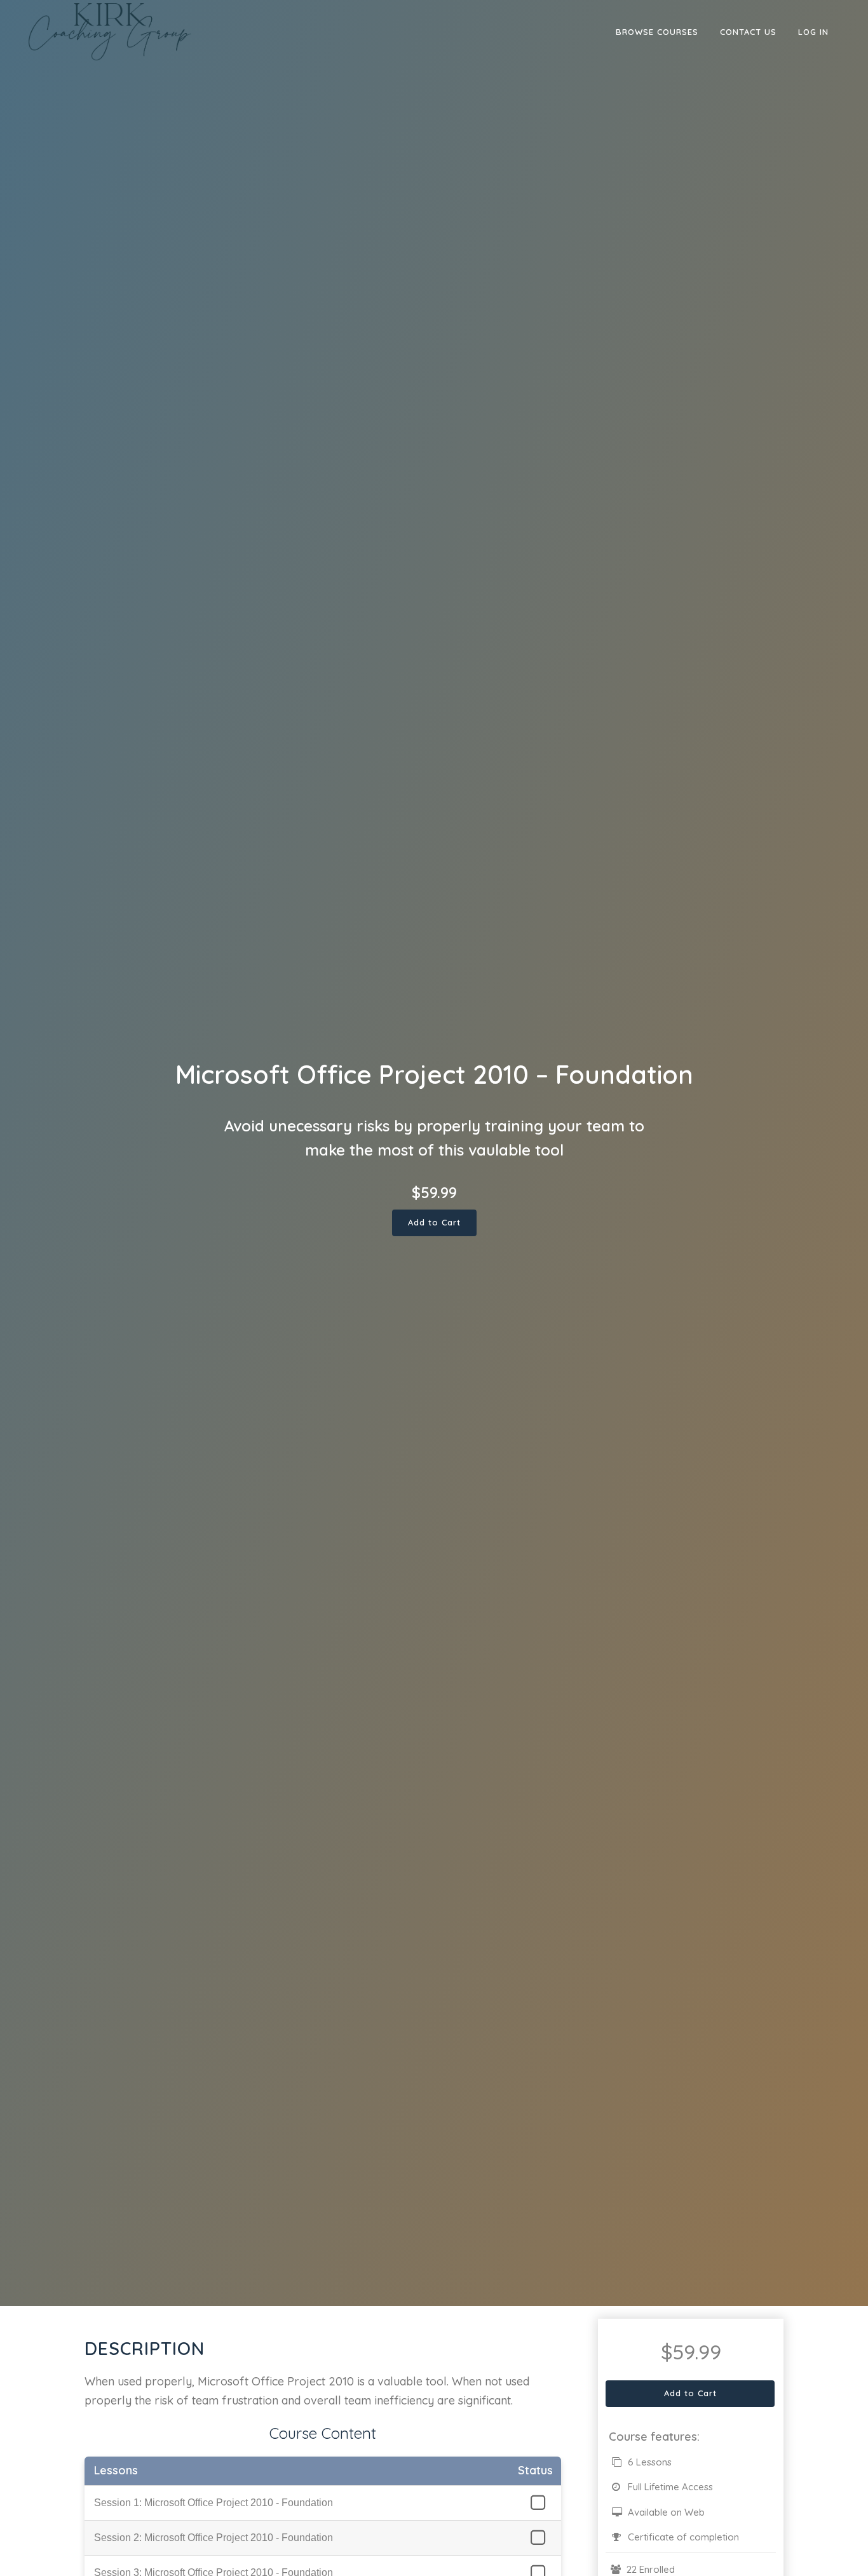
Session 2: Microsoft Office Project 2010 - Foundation (214, 2538)
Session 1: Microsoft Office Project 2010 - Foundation (214, 2503)
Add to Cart (434, 1222)
